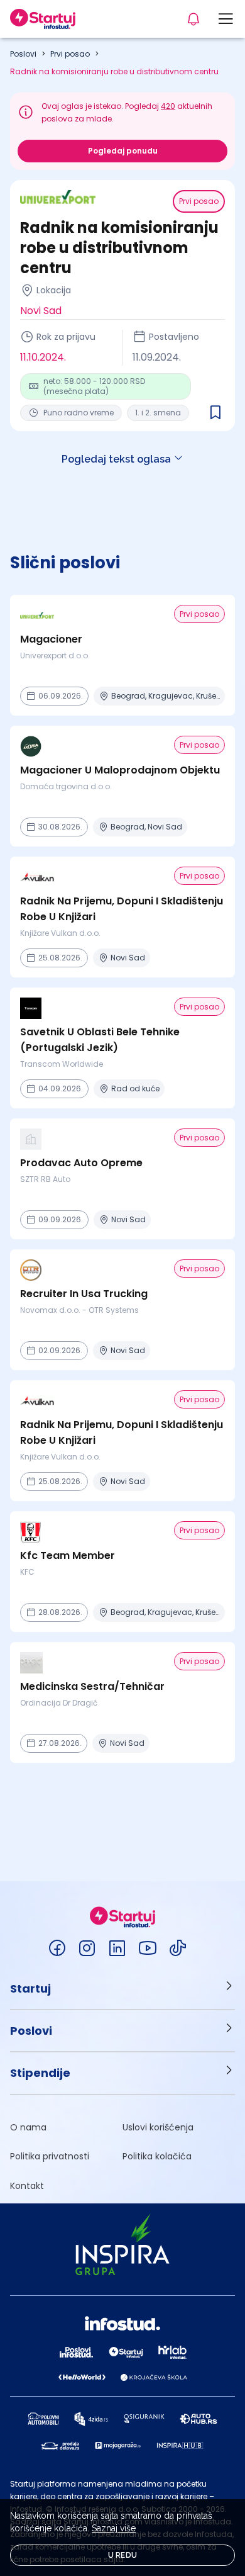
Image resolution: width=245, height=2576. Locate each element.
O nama (28, 2127)
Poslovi (23, 54)
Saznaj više (114, 2528)
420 (168, 106)
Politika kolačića (157, 2156)
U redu (123, 2555)
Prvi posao (70, 54)
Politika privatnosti (50, 2156)
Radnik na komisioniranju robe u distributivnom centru (114, 71)
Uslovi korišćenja (158, 2127)
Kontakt (27, 2186)
